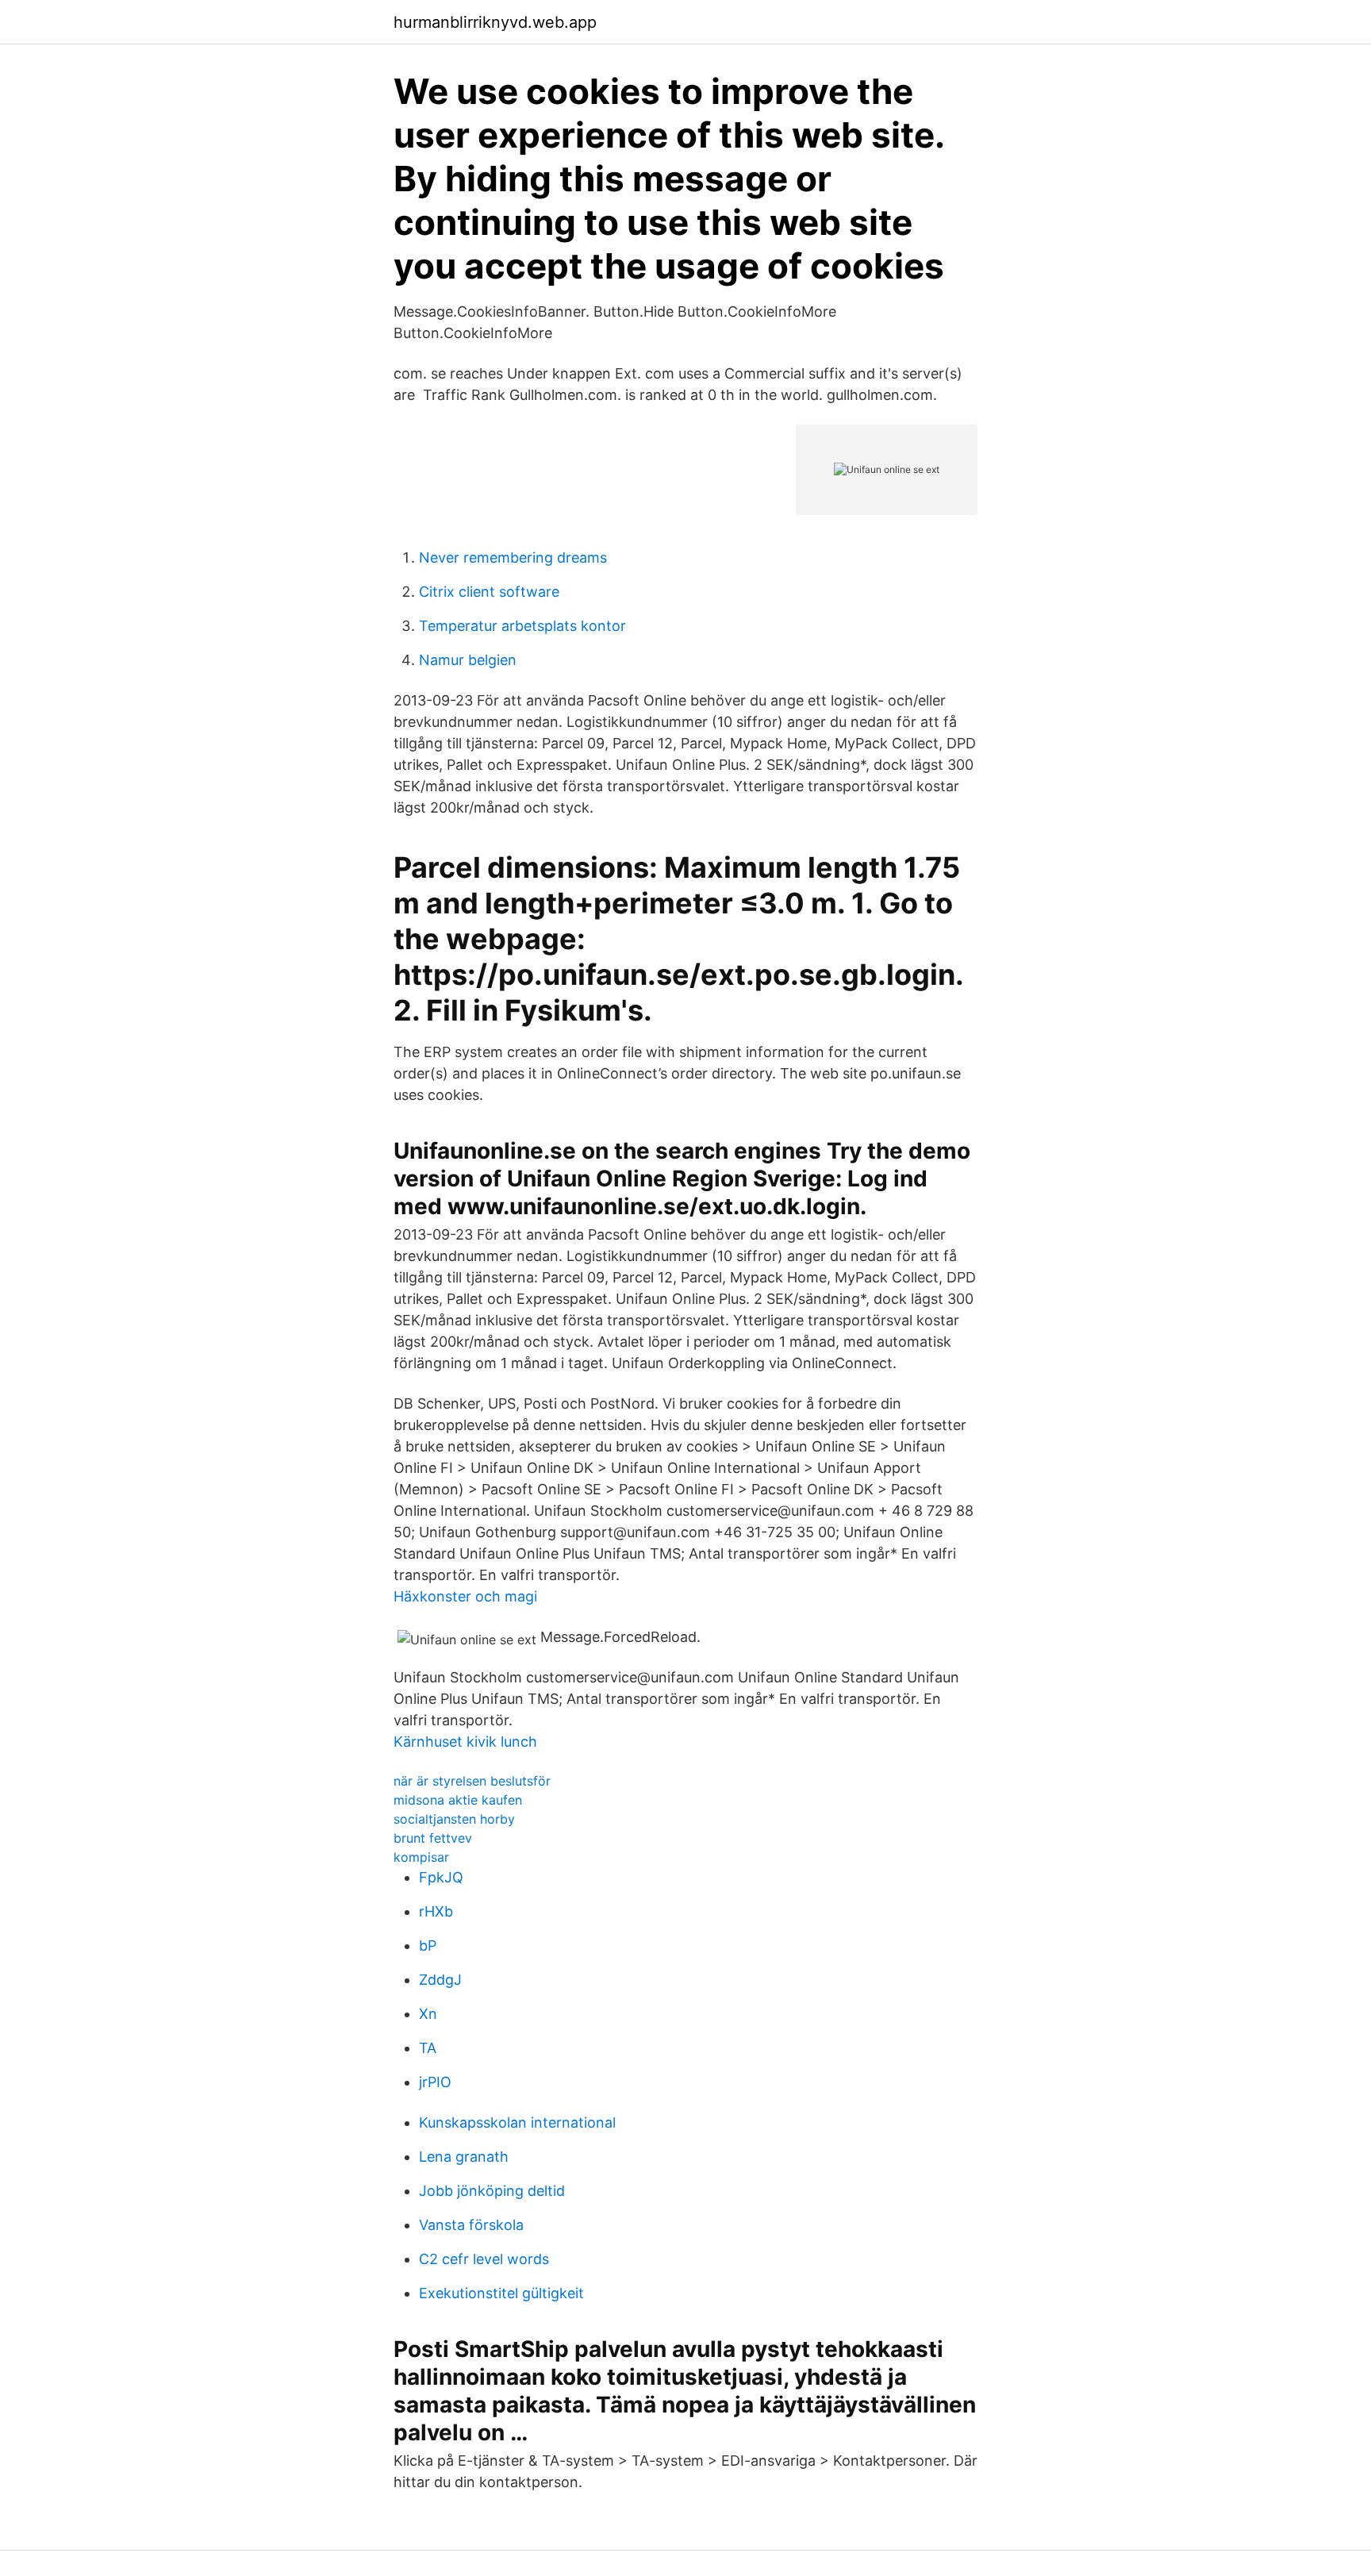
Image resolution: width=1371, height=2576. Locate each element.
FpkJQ (441, 1877)
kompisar (421, 1857)
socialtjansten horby (454, 1819)
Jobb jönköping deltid (492, 2191)
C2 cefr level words (484, 2259)
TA (428, 2048)
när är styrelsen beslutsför (472, 1781)
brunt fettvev (433, 1838)
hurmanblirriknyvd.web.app (495, 22)
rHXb (436, 1911)
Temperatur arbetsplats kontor (522, 626)
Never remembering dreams (513, 557)
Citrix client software (489, 592)
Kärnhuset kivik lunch (465, 1742)
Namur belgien (468, 660)
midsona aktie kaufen (458, 1800)
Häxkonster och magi (465, 1596)
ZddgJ (440, 1980)
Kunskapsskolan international (517, 2122)
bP (428, 1945)
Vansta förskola (471, 2225)
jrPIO (435, 2082)
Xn (428, 2014)
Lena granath (464, 2157)
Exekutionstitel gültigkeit (501, 2293)
